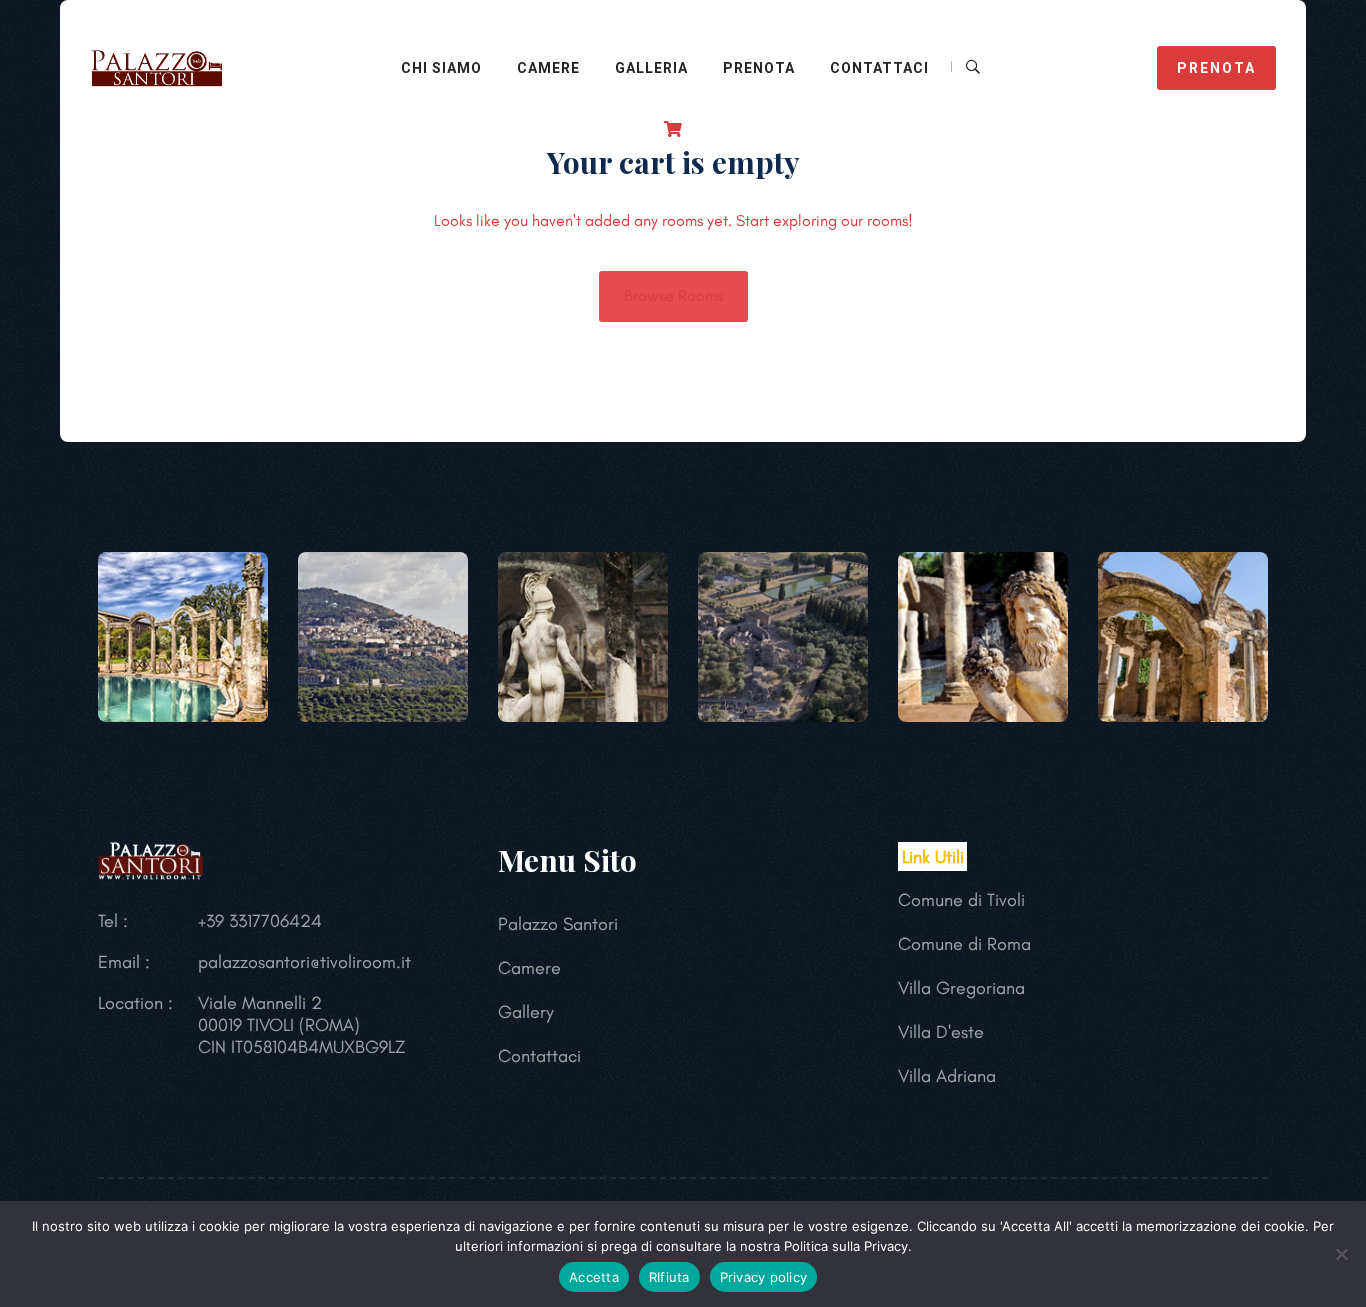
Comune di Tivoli (961, 900)
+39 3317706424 (260, 921)
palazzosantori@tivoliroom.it (304, 962)
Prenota (759, 68)
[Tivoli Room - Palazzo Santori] (157, 65)
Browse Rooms (673, 295)
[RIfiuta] (1341, 1254)
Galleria (651, 68)
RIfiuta (669, 1277)
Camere (548, 68)
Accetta (594, 1277)
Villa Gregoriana (961, 988)
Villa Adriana (947, 1076)
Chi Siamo (441, 68)
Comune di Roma (964, 944)
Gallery (526, 1012)
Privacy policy (764, 1277)
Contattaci (879, 68)
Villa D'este (941, 1032)
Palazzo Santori (558, 924)
